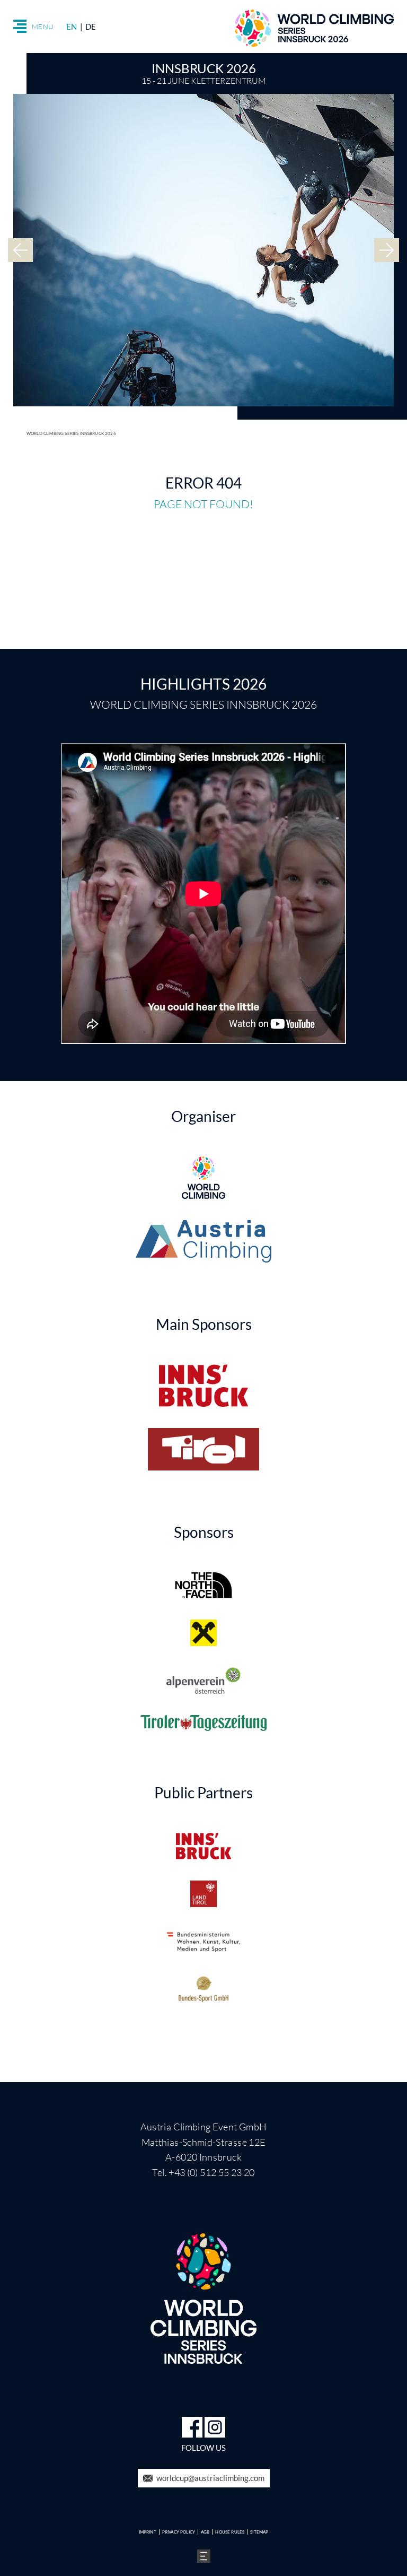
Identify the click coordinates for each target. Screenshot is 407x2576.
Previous (20, 250)
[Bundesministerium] (203, 1942)
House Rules (230, 2532)
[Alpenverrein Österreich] (204, 1681)
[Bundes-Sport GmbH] (203, 1989)
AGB (205, 2532)
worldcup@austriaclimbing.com (210, 2478)
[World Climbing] (203, 1178)
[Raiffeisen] (203, 1633)
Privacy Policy (179, 2532)
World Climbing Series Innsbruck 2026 (71, 433)
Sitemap (259, 2532)
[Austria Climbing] (203, 1241)
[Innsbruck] (203, 1386)
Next (387, 250)
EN (72, 27)
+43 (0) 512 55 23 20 (211, 2172)
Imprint (148, 2532)
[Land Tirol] (203, 1894)
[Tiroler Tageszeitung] (203, 1723)
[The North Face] (203, 1585)
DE (91, 27)
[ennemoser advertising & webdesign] (204, 2555)
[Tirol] (203, 1449)
